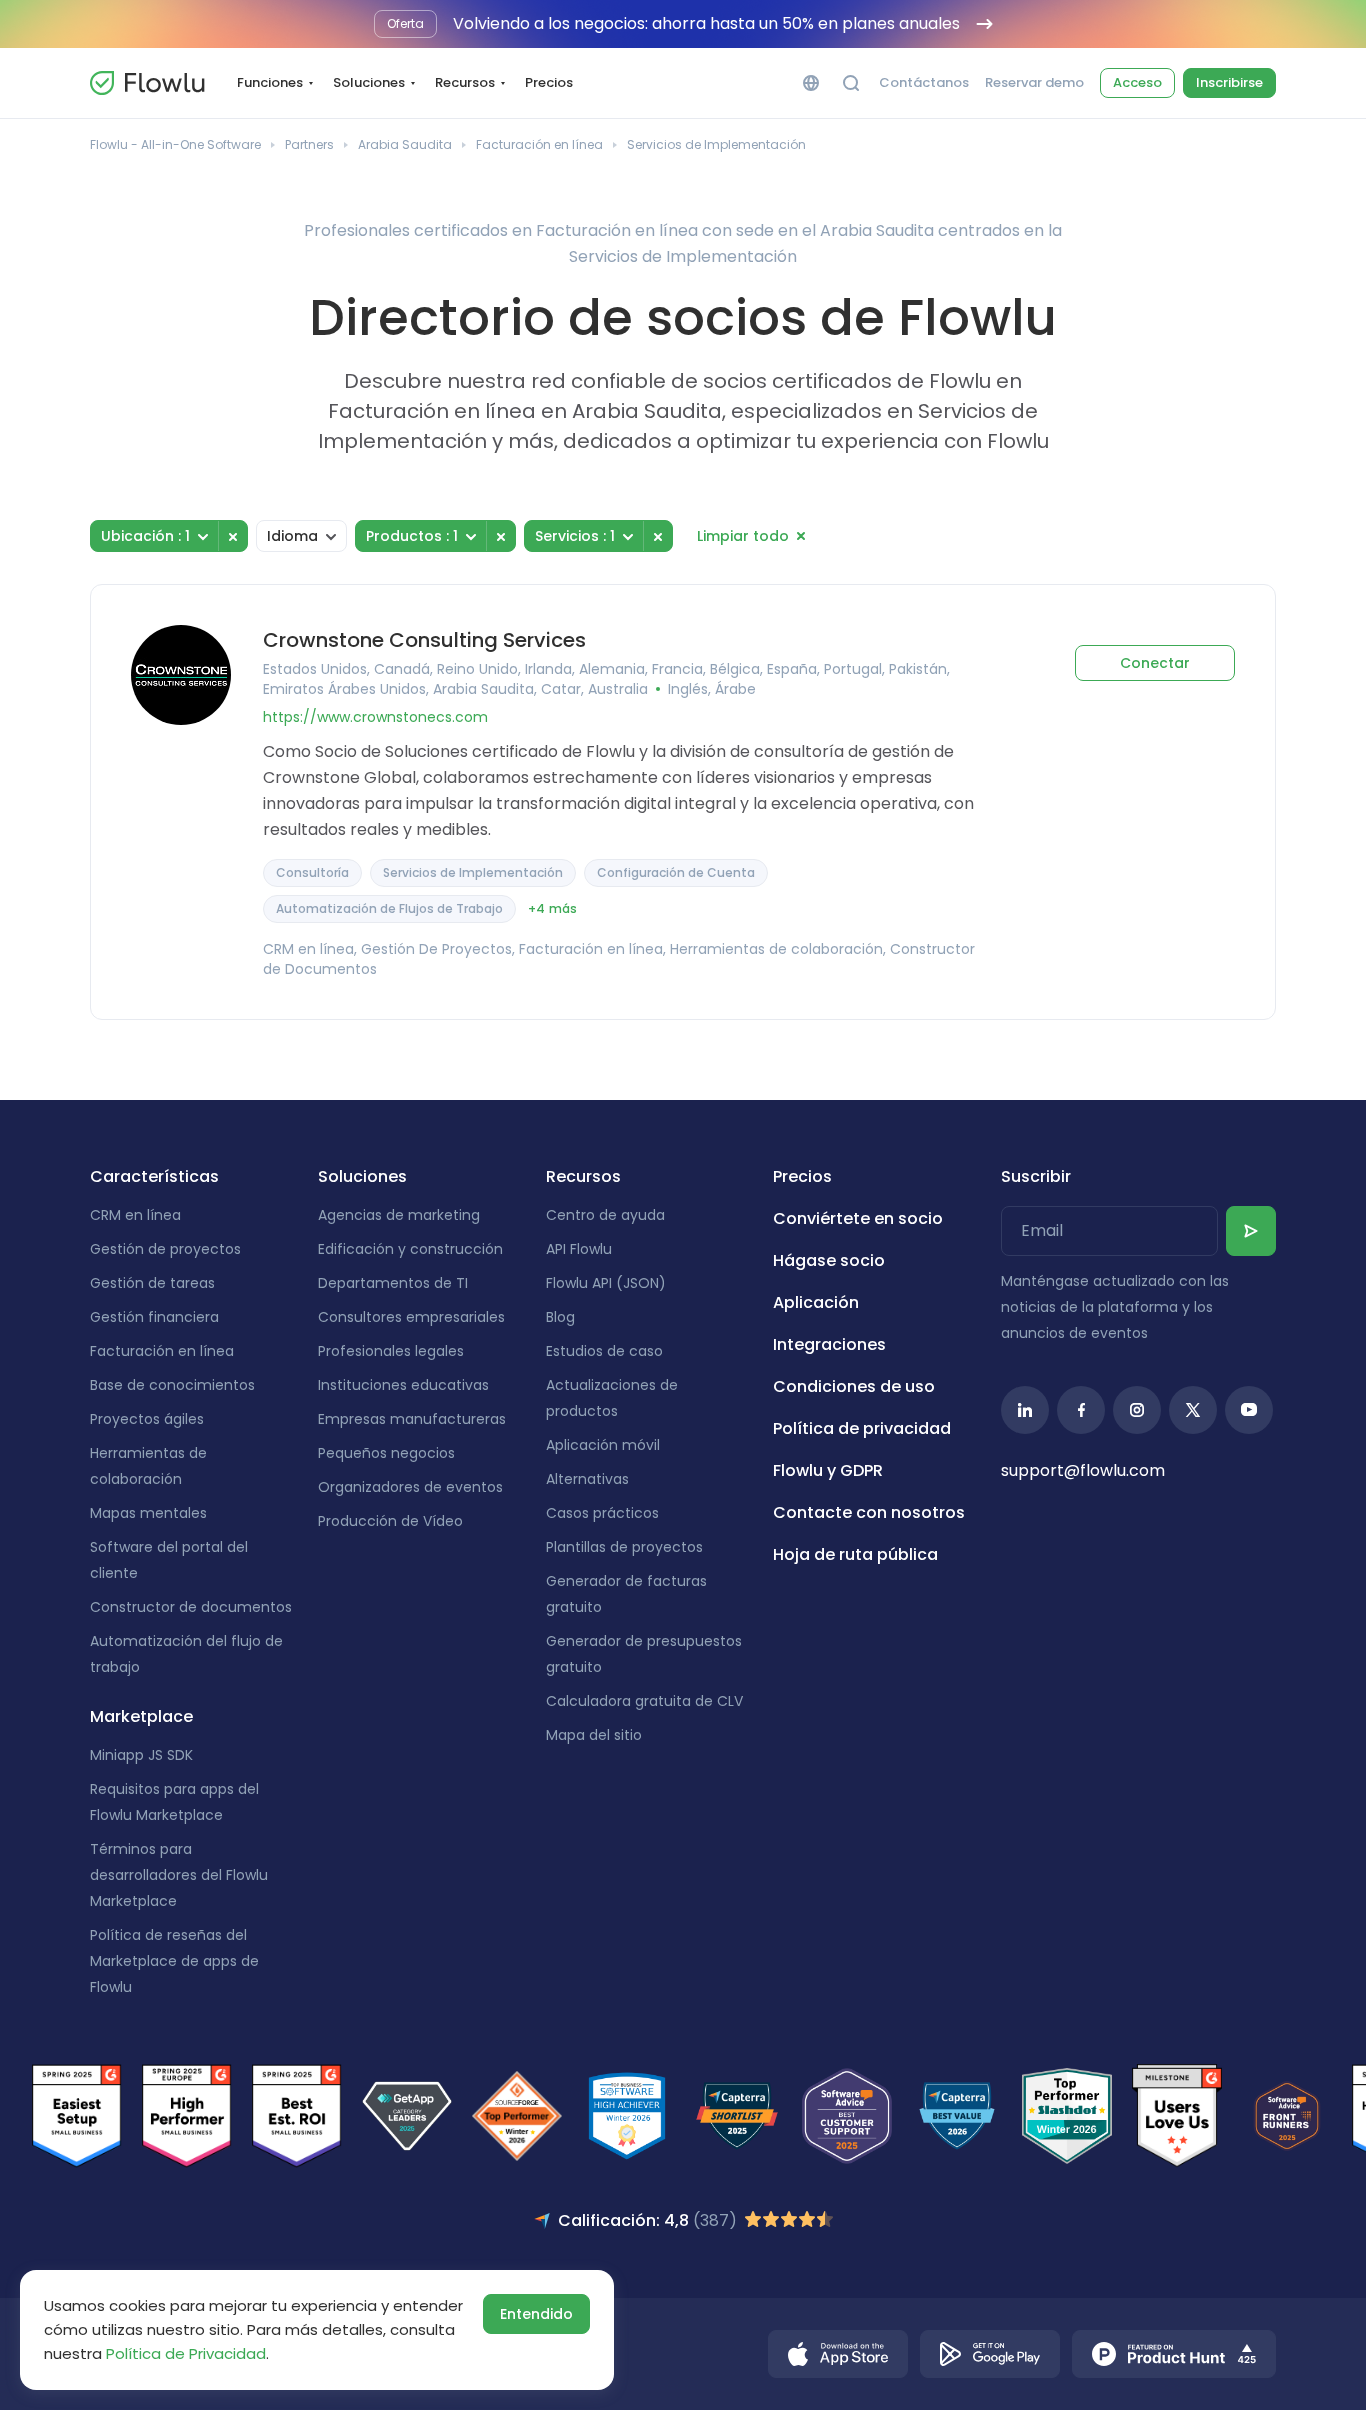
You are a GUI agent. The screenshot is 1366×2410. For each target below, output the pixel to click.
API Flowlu (579, 1249)
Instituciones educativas (403, 1385)
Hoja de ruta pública (855, 1554)
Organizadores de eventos (410, 1487)
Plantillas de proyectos (624, 1547)
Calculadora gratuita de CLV (644, 1701)
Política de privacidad (862, 1428)
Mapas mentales (148, 1513)
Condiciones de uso (854, 1386)
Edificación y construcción (410, 1249)
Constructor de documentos (191, 1607)
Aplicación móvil (603, 1445)
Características (154, 1176)
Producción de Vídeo (390, 1521)
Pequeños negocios (386, 1453)
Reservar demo (1034, 83)
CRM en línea (135, 1215)
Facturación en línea (539, 144)
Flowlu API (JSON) (606, 1283)
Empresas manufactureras (412, 1419)
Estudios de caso (604, 1351)
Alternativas (587, 1479)
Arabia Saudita (405, 144)
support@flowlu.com (1083, 1470)
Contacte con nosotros (869, 1512)
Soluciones (369, 82)
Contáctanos (924, 83)
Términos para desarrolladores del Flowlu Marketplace (179, 1875)
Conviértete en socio (858, 1218)
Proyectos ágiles (147, 1419)
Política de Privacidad (186, 2353)
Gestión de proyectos (165, 1249)
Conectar (1155, 663)
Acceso (1137, 82)
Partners (309, 144)
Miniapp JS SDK (141, 1755)
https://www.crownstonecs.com (375, 717)
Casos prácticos (602, 1513)
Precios (549, 82)
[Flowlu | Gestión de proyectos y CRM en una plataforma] (147, 83)
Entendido (536, 2314)
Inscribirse (1229, 82)
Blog (560, 1317)
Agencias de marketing (399, 1215)
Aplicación (816, 1302)
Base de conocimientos (172, 1385)
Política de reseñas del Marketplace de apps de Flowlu (174, 1961)
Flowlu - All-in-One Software (175, 144)
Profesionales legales (391, 1351)
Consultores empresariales (411, 1317)
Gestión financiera (154, 1317)
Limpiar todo (743, 536)
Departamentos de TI (393, 1283)
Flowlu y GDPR (828, 1470)
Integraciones (829, 1344)
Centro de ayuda (605, 1215)
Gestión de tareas (152, 1283)
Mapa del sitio (594, 1735)
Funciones (270, 82)
